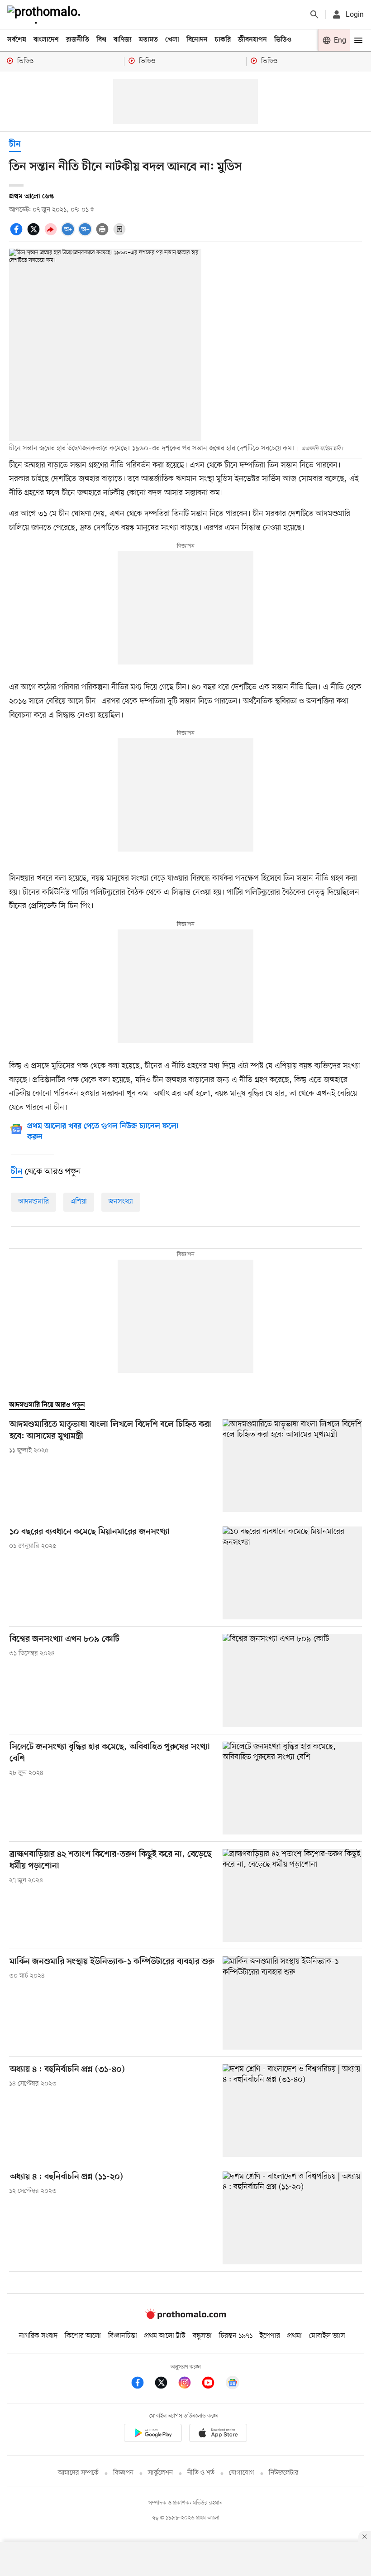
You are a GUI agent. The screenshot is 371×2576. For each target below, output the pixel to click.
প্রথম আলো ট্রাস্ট (165, 2336)
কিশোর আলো (83, 2336)
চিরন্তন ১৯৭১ (236, 2336)
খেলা (172, 40)
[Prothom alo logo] (185, 2317)
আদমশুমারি (33, 1202)
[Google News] (233, 2384)
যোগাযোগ (242, 2473)
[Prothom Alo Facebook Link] (142, 2384)
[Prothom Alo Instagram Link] (189, 2384)
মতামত (148, 40)
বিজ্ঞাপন (123, 2473)
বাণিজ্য (123, 40)
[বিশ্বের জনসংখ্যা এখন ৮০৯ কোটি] (292, 1680)
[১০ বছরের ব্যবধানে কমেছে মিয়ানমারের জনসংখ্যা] (292, 1573)
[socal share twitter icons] (35, 234)
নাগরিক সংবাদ (38, 2336)
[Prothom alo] (46, 14)
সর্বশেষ (17, 40)
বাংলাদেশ (46, 40)
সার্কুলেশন (160, 2473)
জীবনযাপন (252, 40)
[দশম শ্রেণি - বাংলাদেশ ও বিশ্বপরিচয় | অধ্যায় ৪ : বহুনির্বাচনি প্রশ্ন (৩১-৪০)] (292, 2111)
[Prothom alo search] (314, 14)
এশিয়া (79, 1202)
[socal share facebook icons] (18, 234)
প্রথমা (295, 2336)
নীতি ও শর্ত (201, 2473)
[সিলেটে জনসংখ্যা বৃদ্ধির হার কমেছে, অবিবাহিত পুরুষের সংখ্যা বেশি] (292, 1788)
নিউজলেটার (284, 2473)
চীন (15, 145)
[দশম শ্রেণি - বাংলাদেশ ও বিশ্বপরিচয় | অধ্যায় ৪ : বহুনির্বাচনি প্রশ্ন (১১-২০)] (292, 2218)
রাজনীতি (78, 40)
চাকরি (223, 40)
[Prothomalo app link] (153, 2434)
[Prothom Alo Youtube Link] (213, 2384)
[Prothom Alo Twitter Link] (166, 2384)
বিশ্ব (101, 40)
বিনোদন (197, 40)
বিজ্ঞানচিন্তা (123, 2336)
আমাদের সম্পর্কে (78, 2473)
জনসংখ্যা (121, 1202)
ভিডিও (283, 40)
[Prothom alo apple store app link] (218, 2434)
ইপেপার (270, 2336)
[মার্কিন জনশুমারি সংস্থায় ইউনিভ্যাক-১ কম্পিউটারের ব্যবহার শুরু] (292, 2003)
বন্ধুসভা (202, 2336)
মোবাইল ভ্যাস (327, 2336)
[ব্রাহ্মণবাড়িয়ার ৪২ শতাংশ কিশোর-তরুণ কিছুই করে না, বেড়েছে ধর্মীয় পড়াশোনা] (292, 1895)
